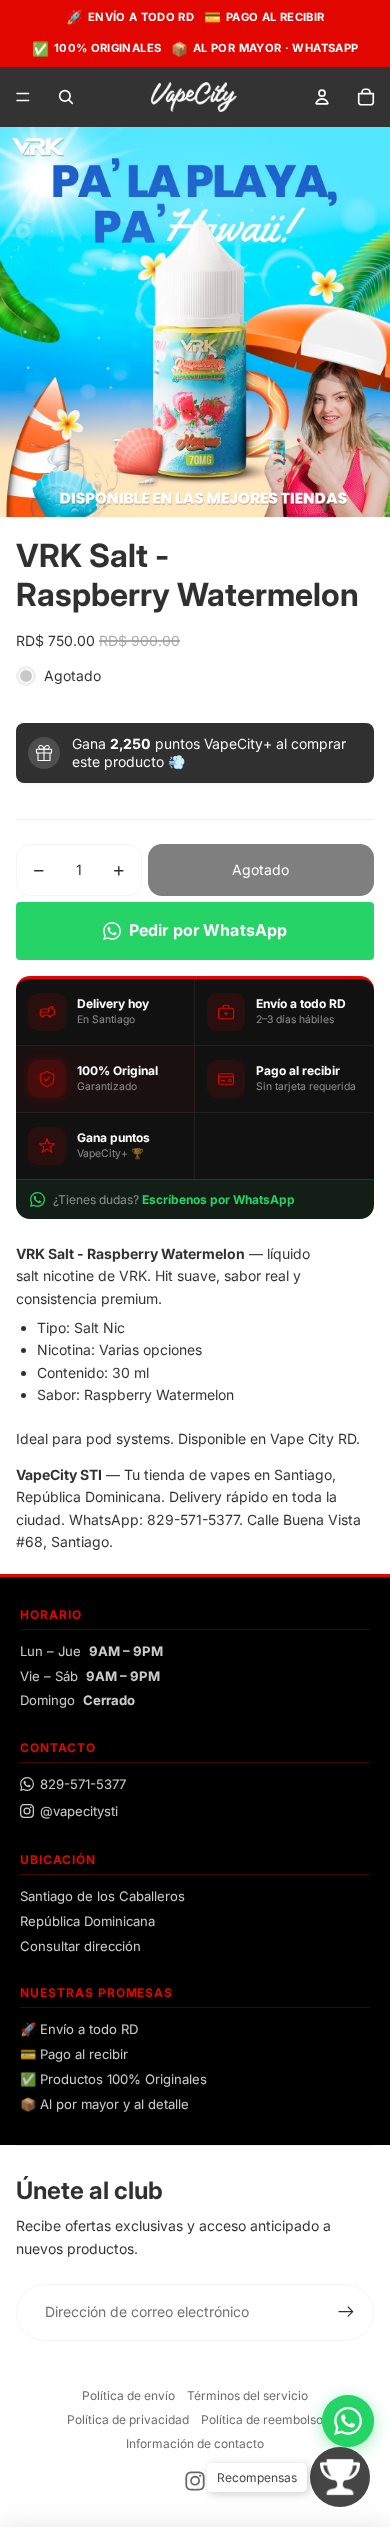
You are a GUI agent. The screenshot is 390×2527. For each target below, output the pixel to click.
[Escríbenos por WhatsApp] (348, 2421)
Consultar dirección (80, 1946)
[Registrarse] (346, 2312)
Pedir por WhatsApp (208, 930)
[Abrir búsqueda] (66, 97)
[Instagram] (195, 2481)
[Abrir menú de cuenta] (322, 97)
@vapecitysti (79, 1811)
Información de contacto (195, 2443)
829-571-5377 (83, 1784)
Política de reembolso (262, 2419)
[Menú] (23, 98)
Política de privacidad (128, 2419)
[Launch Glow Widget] (340, 2477)
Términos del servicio (247, 2395)
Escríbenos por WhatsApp (218, 1199)
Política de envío (128, 2395)
